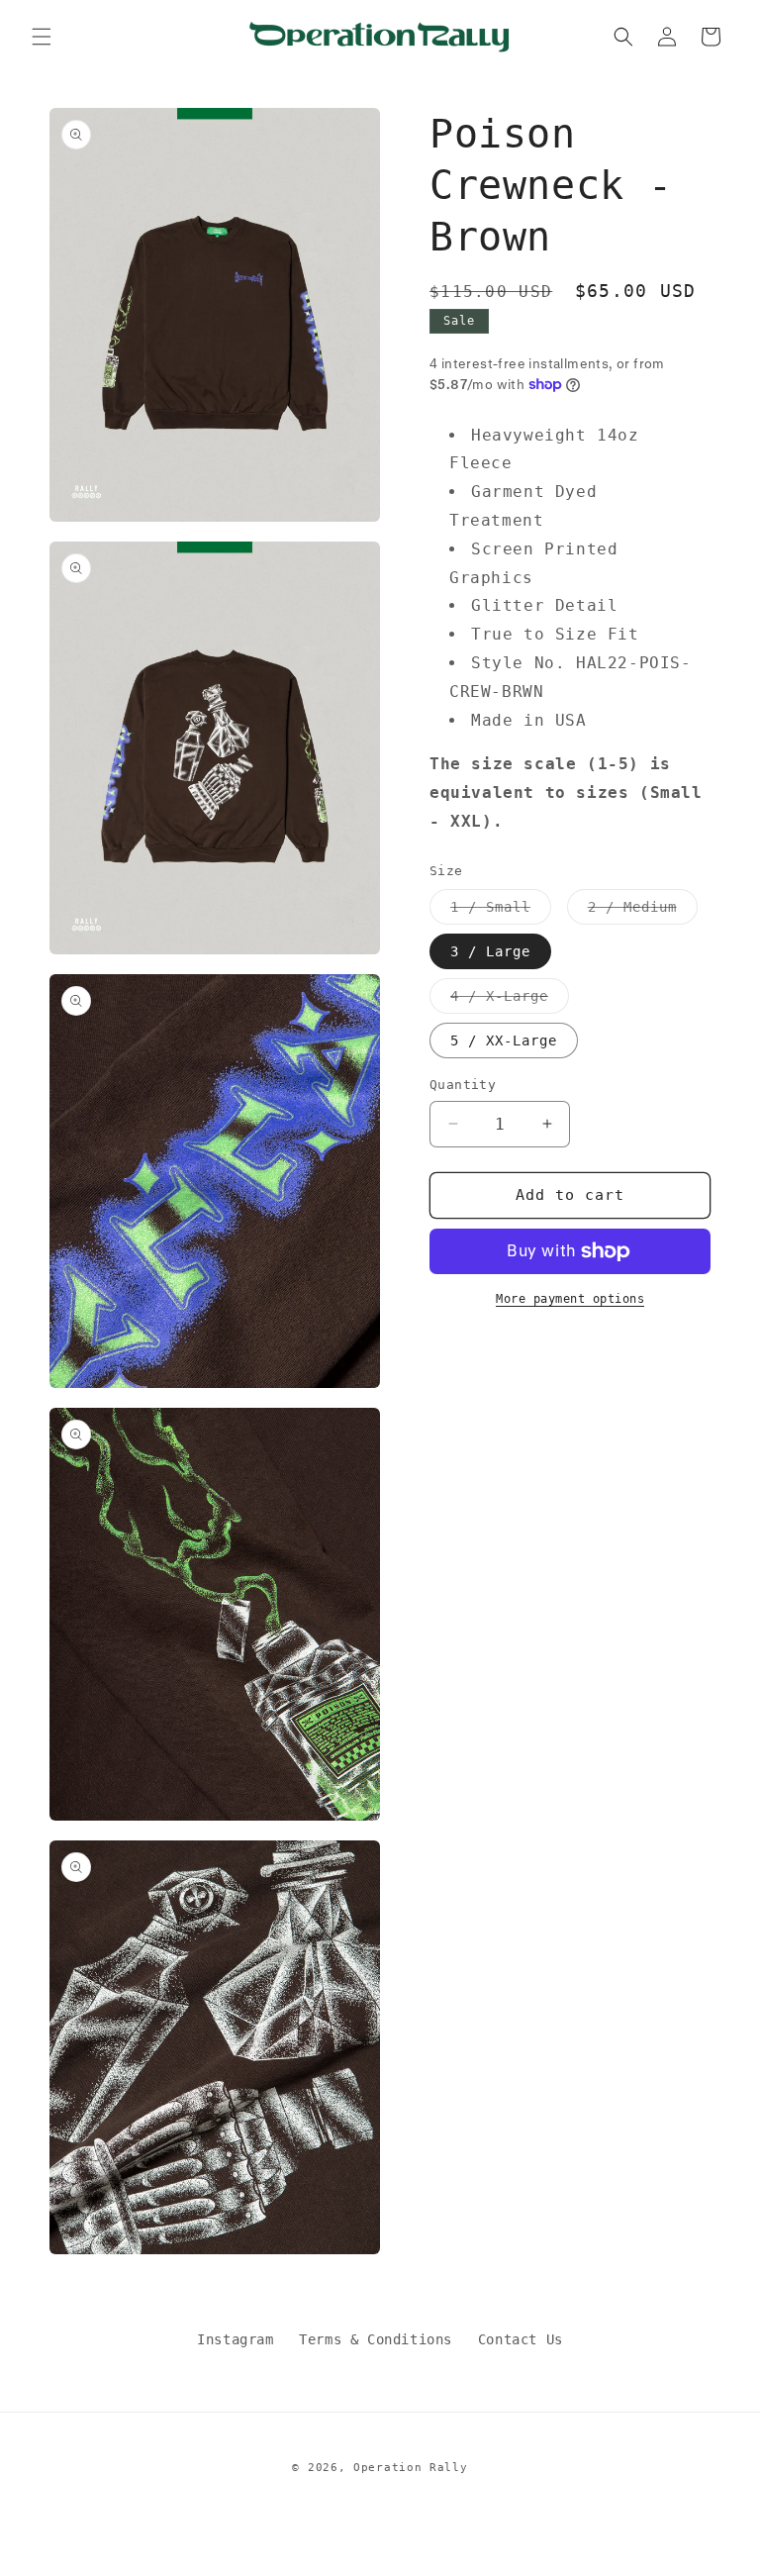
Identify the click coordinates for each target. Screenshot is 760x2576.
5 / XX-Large (504, 1040)
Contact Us (521, 2339)
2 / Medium (643, 911)
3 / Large (490, 951)
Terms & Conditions (376, 2339)
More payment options (570, 1299)
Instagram (235, 2339)
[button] (42, 37)
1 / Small (501, 911)
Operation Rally (411, 2468)
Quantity (463, 1085)
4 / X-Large (510, 1000)
